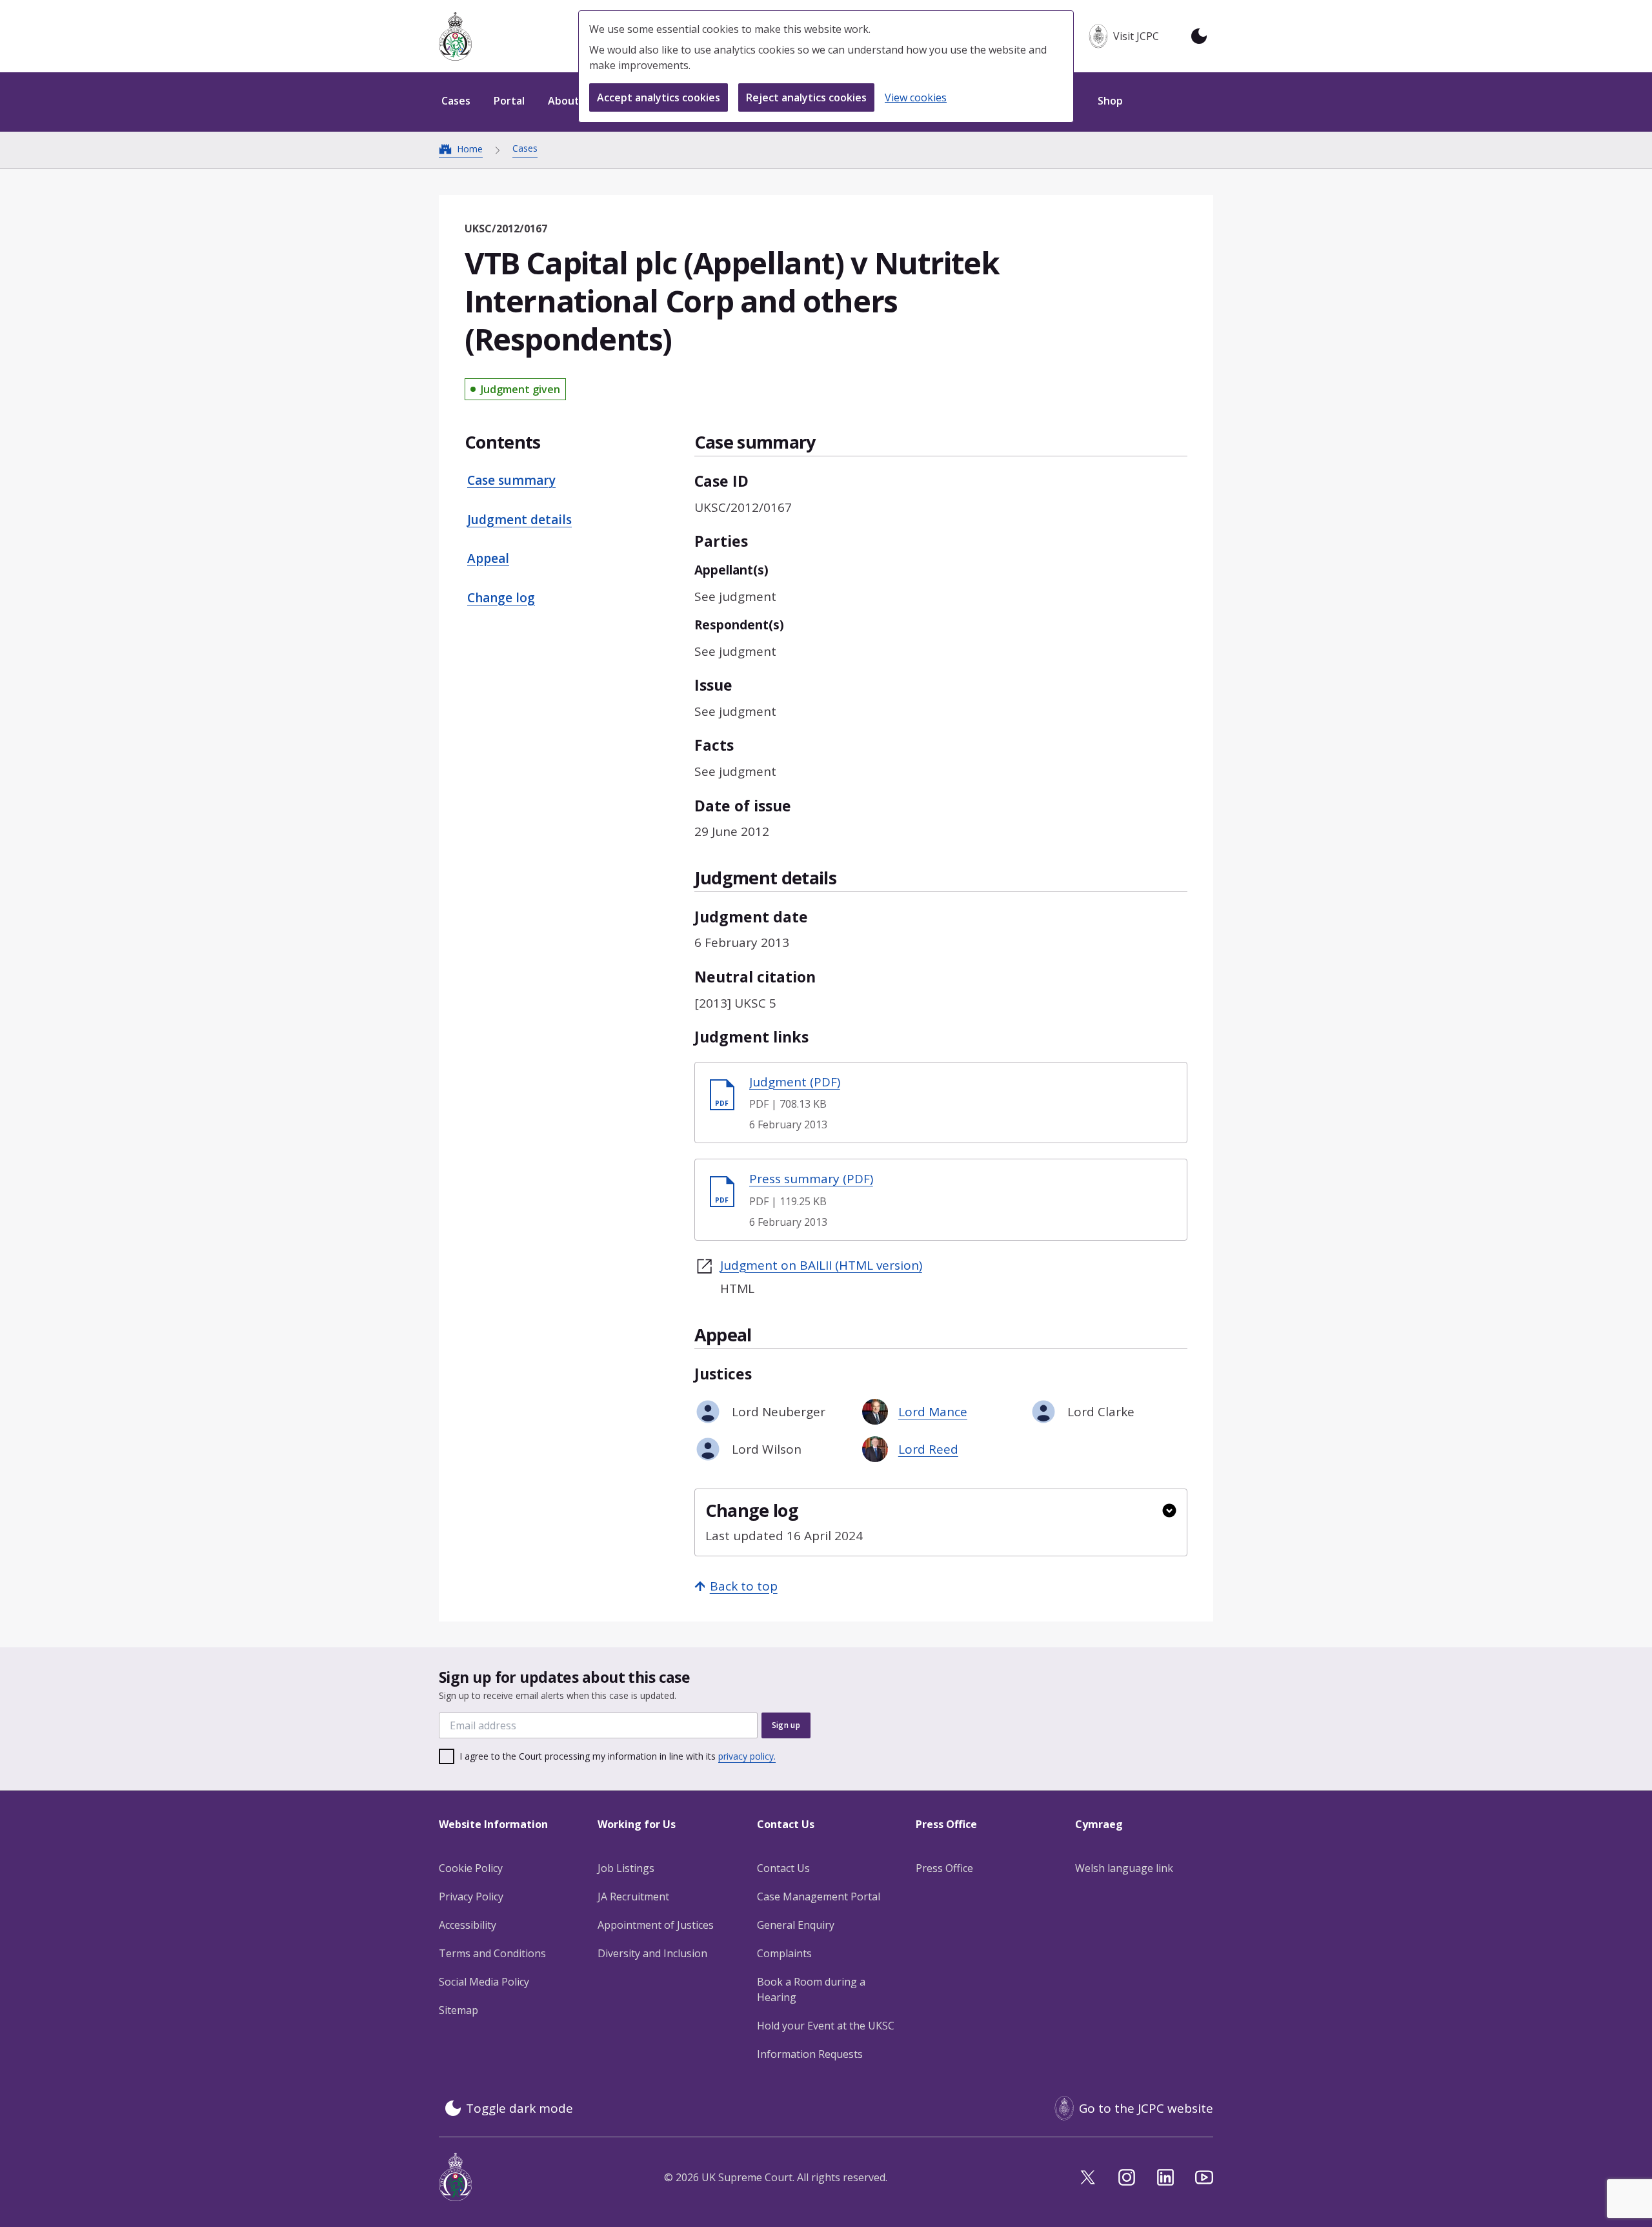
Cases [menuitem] (456, 101)
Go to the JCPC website (1146, 2108)
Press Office (944, 1868)
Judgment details (519, 520)
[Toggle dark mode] (1199, 36)
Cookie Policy (471, 1868)
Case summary (511, 480)
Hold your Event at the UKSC (826, 2026)
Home (470, 149)
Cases (525, 148)
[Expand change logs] (1169, 1510)
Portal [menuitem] (509, 101)
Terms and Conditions (492, 1953)
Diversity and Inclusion (652, 1953)
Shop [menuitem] (1110, 101)
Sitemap (458, 2010)
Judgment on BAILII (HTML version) (821, 1265)
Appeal (488, 558)
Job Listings (626, 1868)
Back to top (744, 1586)
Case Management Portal (819, 1897)
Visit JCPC (1136, 36)
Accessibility (468, 1925)
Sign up (786, 1725)
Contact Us (783, 1868)
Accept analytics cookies (659, 97)
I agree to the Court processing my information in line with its (618, 1756)
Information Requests (810, 2054)
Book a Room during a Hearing (811, 1989)
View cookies (916, 97)
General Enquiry (796, 1925)
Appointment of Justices (656, 1925)
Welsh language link (1124, 1868)
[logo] (455, 36)
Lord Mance (933, 1412)
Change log (501, 598)
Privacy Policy (471, 1897)
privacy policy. (747, 1756)
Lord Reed (928, 1449)
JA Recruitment (633, 1897)
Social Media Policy (484, 1982)
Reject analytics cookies (806, 97)
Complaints (784, 1953)
